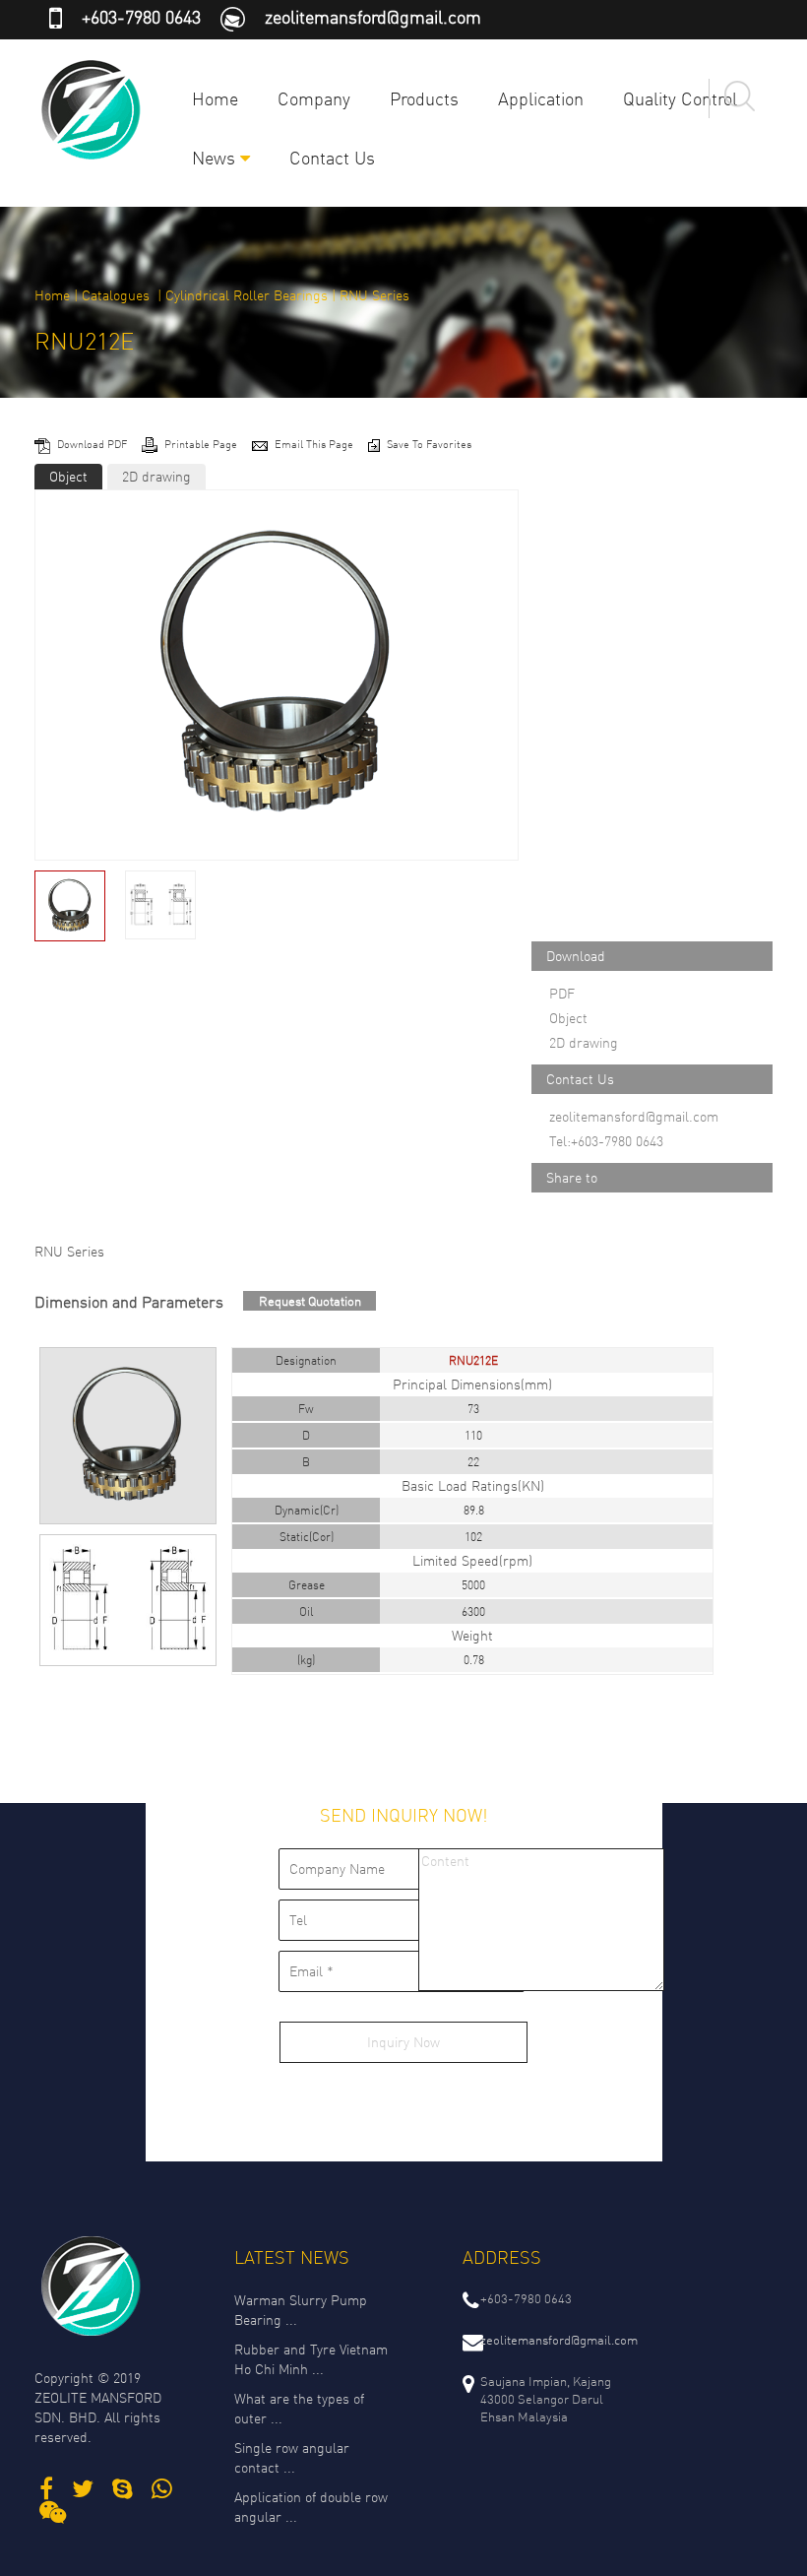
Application (541, 98)
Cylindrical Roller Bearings (247, 295)
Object (68, 476)
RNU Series (374, 295)
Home (215, 98)
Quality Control (680, 98)
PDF (562, 993)
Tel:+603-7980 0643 (606, 1141)
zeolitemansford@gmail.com (373, 17)
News (216, 158)
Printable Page (202, 444)
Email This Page (315, 444)
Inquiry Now (403, 2042)
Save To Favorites (429, 444)
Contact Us (332, 158)
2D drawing (156, 476)
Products (424, 98)
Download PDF (93, 444)
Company (314, 98)
